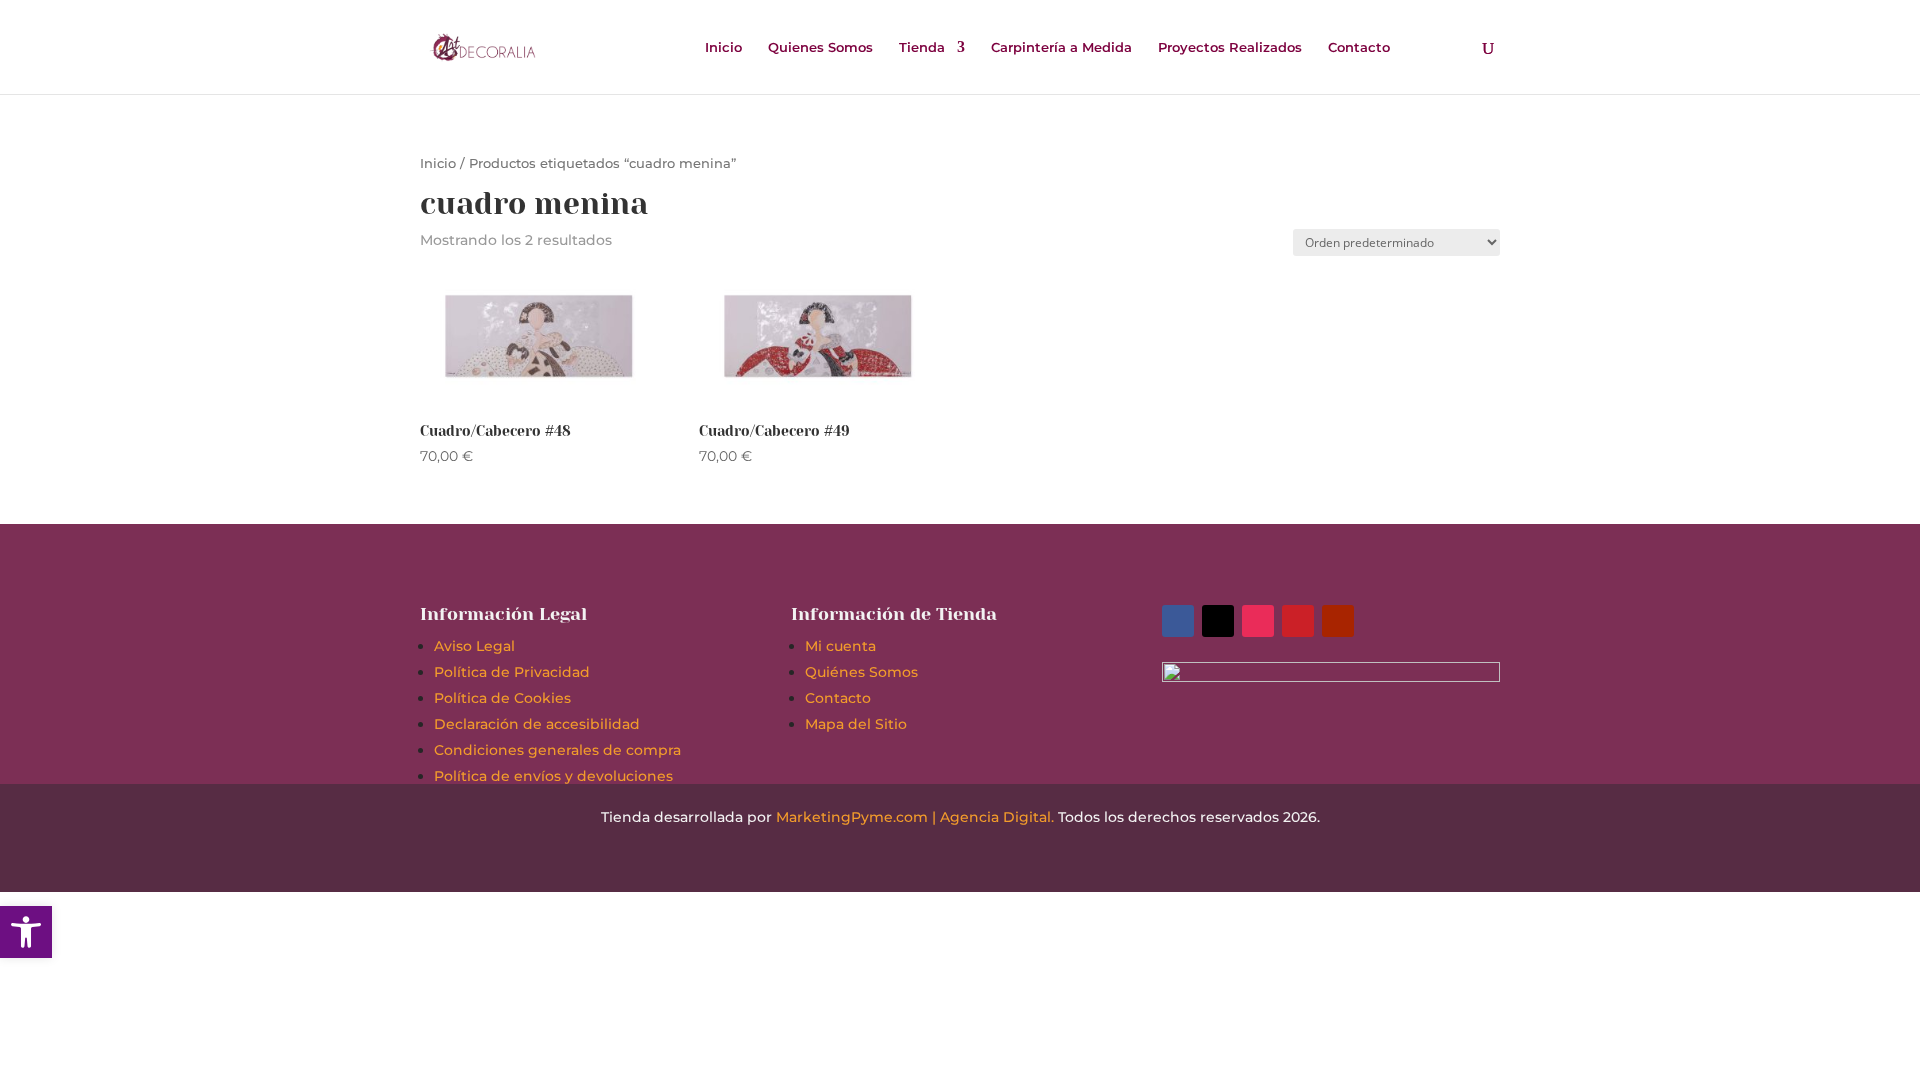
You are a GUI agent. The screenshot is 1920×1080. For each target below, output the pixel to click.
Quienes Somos (820, 47)
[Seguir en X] (1218, 621)
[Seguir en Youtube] (1338, 621)
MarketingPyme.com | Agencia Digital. (915, 817)
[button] (26, 932)
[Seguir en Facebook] (1178, 621)
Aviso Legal (474, 646)
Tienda (922, 47)
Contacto (1359, 47)
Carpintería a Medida (1061, 47)
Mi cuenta (840, 646)
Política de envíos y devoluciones (553, 776)
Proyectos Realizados (1230, 47)
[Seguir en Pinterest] (1298, 621)
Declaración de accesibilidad (537, 724)
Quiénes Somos (861, 672)
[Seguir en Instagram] (1258, 621)
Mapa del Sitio (856, 724)
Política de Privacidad (512, 672)
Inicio (723, 47)
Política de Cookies (502, 698)
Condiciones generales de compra (557, 750)
